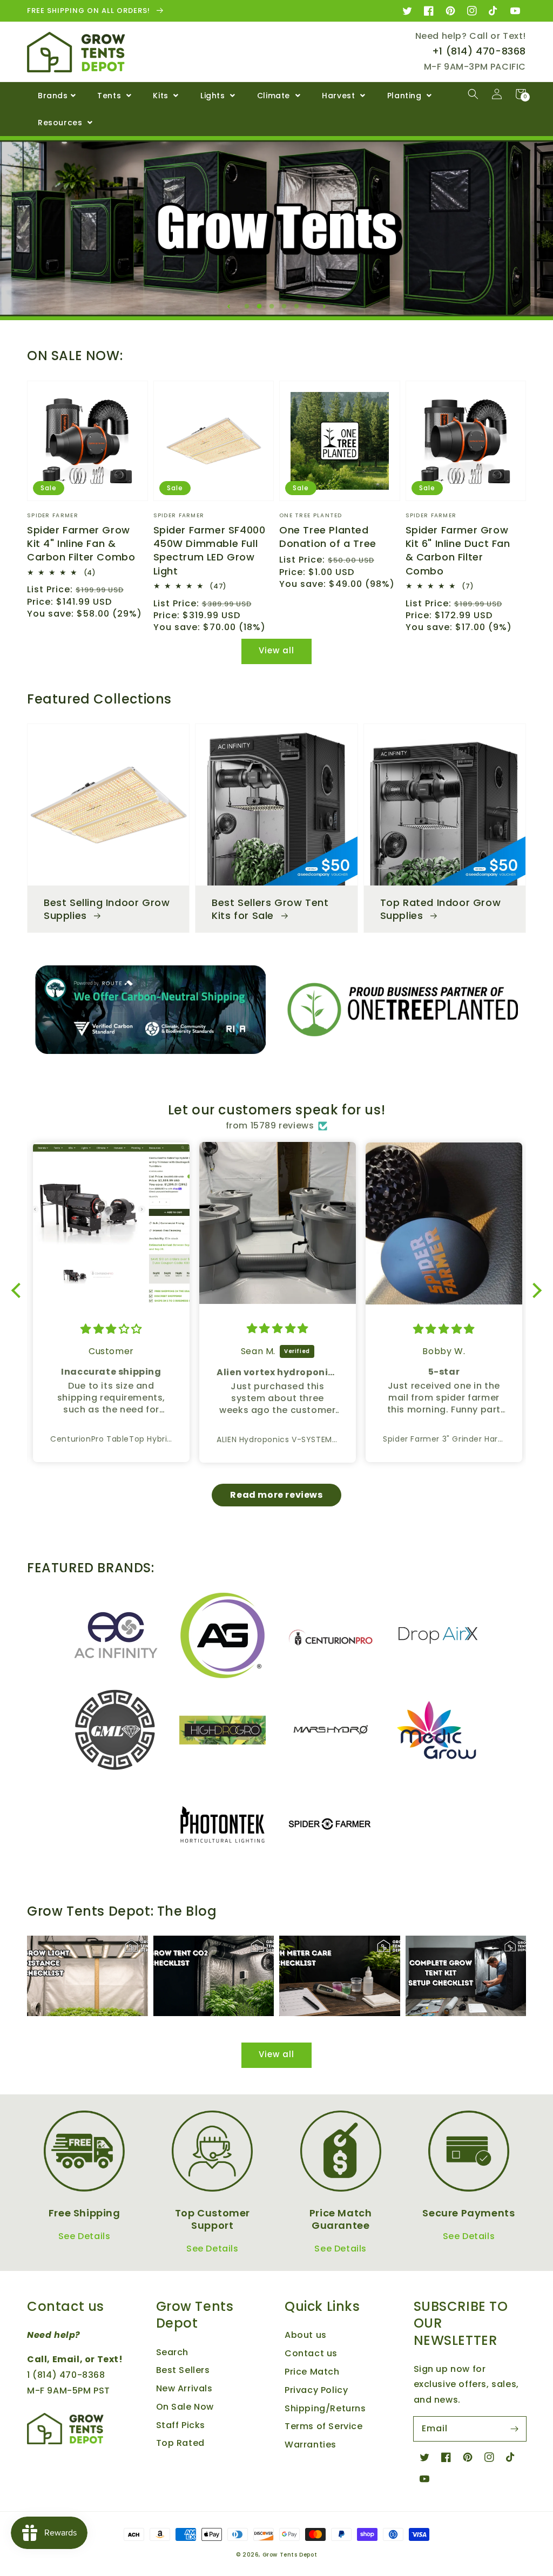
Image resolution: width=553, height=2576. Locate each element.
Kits (162, 96)
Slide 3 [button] (274, 307)
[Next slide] (324, 306)
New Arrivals (184, 2388)
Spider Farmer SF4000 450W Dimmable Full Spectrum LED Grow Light (210, 550)
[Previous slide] (229, 306)
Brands (53, 96)
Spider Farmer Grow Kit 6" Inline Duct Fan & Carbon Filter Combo (458, 550)
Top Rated (180, 2443)
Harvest (340, 96)
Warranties (311, 2445)
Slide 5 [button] (299, 307)
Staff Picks (181, 2425)
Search (173, 2352)
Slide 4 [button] (287, 307)
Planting (406, 96)
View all (276, 650)
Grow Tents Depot (290, 2555)
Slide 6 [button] (312, 307)
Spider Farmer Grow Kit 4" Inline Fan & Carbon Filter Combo (81, 543)
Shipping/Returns (325, 2408)
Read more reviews (276, 1495)
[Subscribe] (514, 2429)
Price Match (312, 2372)
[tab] (247, 304)
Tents (110, 96)
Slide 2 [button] (262, 307)
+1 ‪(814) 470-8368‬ (479, 51)
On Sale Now (185, 2407)
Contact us (311, 2353)
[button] (473, 94)
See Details (85, 2236)
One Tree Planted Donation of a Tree (328, 537)
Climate (275, 96)
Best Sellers (183, 2370)
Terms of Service (324, 2426)
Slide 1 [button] (249, 307)
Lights (214, 96)
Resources (61, 123)
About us (306, 2335)
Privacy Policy (316, 2390)
